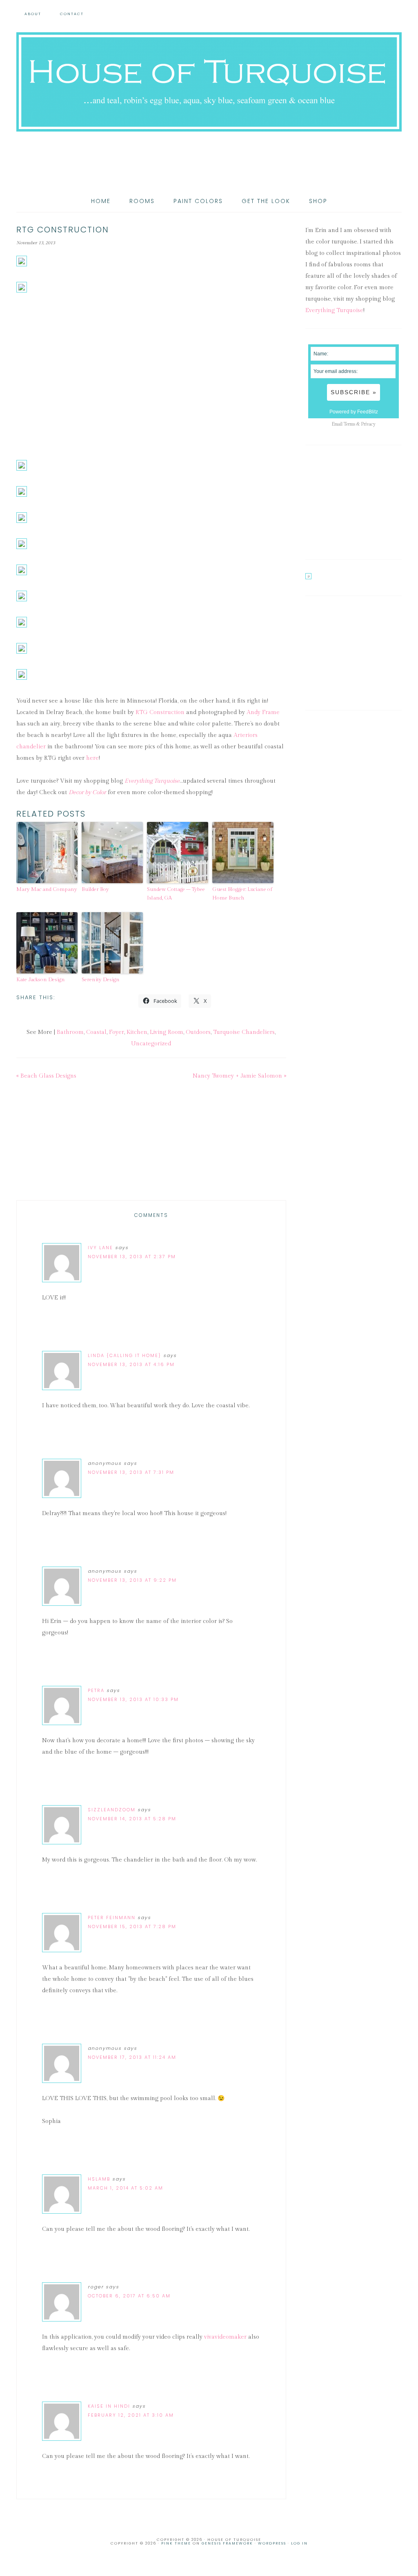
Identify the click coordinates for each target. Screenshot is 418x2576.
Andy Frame (263, 712)
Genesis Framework (227, 2543)
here (92, 758)
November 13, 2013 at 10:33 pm (133, 1699)
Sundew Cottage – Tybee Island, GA (176, 894)
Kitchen (137, 1032)
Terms (349, 424)
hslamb (99, 2179)
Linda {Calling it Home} (125, 1355)
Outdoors (198, 1032)
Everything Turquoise (152, 781)
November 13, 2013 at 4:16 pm (131, 1364)
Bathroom (70, 1032)
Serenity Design (101, 980)
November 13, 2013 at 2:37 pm (132, 1257)
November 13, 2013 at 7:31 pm (131, 1472)
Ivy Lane (100, 1248)
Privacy (368, 424)
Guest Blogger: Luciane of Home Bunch (242, 894)
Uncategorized (151, 1044)
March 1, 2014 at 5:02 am (126, 2188)
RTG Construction (160, 712)
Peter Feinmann (112, 1917)
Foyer (117, 1032)
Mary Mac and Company (47, 889)
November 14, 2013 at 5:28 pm (132, 1819)
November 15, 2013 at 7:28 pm (132, 1926)
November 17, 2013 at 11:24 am (132, 2057)
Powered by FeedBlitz (354, 412)
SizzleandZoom (112, 1810)
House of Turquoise (209, 82)
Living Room (167, 1032)
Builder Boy (95, 889)
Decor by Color (87, 792)
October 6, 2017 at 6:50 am (129, 2296)
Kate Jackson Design (41, 980)
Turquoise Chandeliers (244, 1032)
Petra (96, 1690)
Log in (299, 2543)
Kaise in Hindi (109, 2406)
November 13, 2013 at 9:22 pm (132, 1580)
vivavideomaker (225, 2337)
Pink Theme (176, 2543)
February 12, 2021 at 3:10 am (131, 2415)
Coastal (96, 1032)
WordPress (272, 2543)
